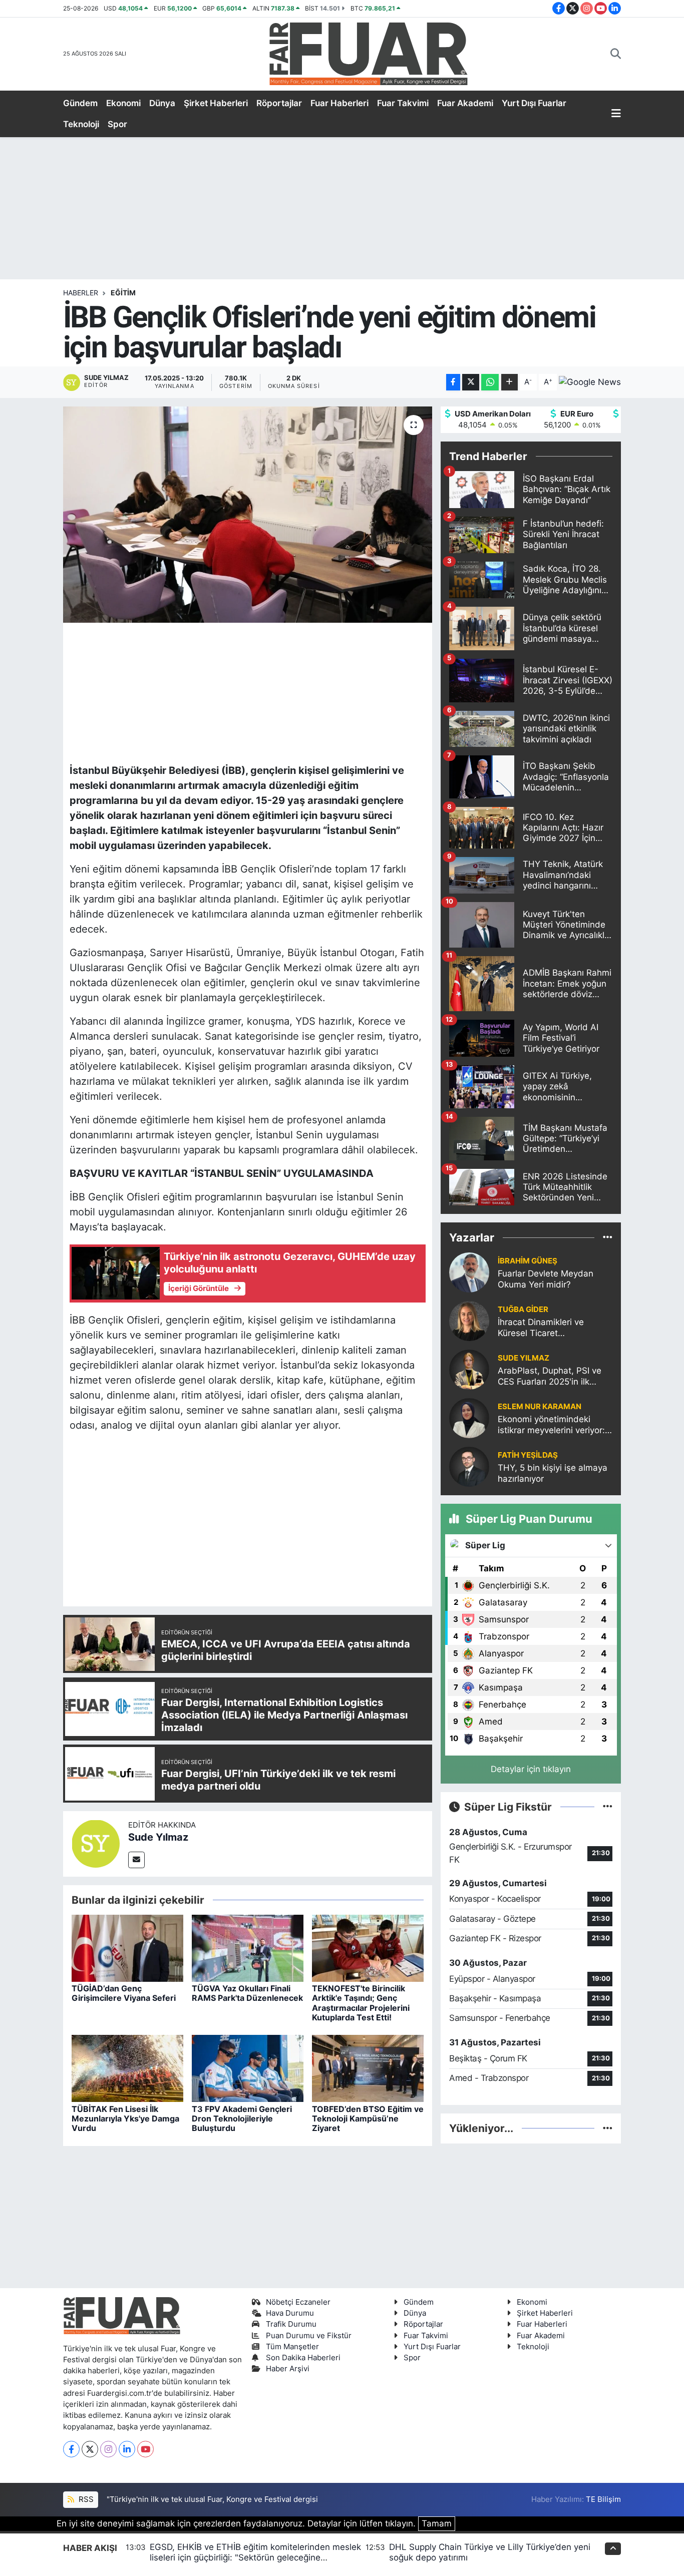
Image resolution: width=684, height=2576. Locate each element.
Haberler (81, 293)
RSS (85, 2499)
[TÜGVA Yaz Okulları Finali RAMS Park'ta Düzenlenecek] (248, 1948)
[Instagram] (108, 2449)
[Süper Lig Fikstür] (608, 1807)
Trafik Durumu (291, 2324)
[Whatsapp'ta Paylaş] (490, 382)
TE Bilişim (603, 2499)
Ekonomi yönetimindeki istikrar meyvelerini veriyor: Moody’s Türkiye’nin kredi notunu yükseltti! (551, 1425)
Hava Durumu (290, 2313)
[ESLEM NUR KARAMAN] (469, 1418)
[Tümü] (608, 1237)
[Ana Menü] (616, 114)
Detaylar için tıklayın (531, 1769)
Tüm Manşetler (292, 2347)
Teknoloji (81, 124)
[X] (90, 2449)
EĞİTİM (123, 293)
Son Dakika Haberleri (303, 2358)
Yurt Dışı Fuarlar (534, 103)
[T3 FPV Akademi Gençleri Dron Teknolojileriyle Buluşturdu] (248, 2068)
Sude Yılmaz (158, 1837)
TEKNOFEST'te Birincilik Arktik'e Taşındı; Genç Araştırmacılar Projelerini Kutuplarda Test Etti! (361, 2003)
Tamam (437, 2523)
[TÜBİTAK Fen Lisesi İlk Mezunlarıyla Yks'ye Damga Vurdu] (127, 2068)
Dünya (162, 103)
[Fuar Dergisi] (369, 53)
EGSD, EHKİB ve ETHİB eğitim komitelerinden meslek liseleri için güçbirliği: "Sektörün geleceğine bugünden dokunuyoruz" (255, 2558)
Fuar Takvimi (403, 103)
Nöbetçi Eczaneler (298, 2302)
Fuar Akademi (465, 103)
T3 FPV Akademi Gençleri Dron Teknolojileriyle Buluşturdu (242, 2118)
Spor (117, 124)
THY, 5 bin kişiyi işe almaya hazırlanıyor (553, 1473)
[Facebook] (71, 2449)
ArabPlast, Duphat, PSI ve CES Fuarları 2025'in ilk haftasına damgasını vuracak (550, 1376)
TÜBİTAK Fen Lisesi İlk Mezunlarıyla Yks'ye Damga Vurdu (125, 2118)
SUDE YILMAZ (524, 1358)
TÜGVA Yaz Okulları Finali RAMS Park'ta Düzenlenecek (247, 1993)
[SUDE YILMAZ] (469, 1369)
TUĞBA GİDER (523, 1310)
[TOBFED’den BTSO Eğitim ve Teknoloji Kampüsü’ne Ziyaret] (368, 2068)
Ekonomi (123, 103)
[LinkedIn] (127, 2449)
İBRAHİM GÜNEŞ (528, 1261)
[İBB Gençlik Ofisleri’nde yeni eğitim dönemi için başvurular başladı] (248, 515)
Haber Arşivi (288, 2369)
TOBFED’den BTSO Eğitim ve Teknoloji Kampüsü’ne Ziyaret (368, 2118)
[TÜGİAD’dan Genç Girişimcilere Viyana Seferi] (127, 1948)
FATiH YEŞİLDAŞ (528, 1455)
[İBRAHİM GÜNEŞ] (469, 1272)
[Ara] (616, 54)
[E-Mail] (136, 1860)
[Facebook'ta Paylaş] (453, 382)
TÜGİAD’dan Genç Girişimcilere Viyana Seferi (124, 1993)
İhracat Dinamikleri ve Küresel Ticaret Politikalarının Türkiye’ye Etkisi (546, 1328)
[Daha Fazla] (509, 382)
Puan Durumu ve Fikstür (309, 2336)
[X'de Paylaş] (471, 382)
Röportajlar (279, 103)
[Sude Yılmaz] (96, 1843)
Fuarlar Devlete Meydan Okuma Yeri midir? (546, 1279)
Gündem (80, 103)
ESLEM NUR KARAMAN (540, 1407)
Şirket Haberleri (216, 103)
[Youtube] (145, 2449)
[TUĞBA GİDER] (469, 1321)
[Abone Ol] (590, 382)
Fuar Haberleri (339, 103)
